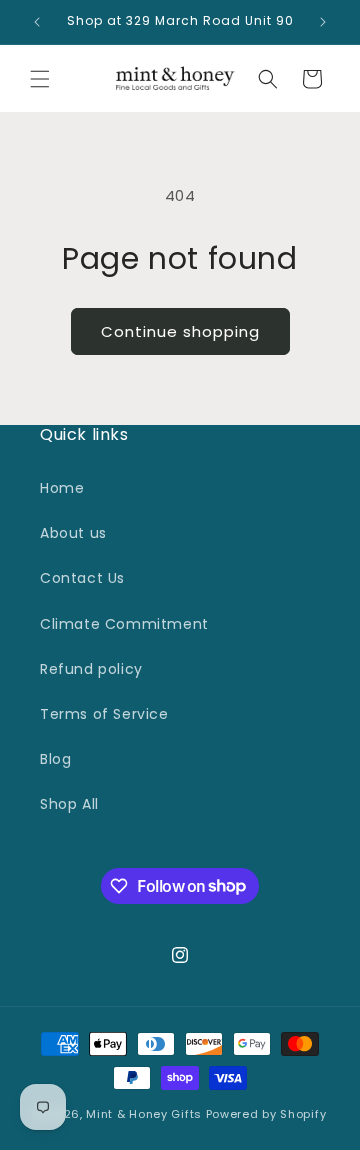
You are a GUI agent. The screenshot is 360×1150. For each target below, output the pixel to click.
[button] (40, 79)
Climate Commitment (124, 624)
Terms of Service (104, 714)
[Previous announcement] (37, 22)
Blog (55, 759)
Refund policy (91, 669)
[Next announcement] (323, 22)
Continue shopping (180, 331)
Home (62, 488)
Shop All (69, 804)
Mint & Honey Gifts (144, 1114)
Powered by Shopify (266, 1114)
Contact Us (82, 578)
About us (73, 533)
